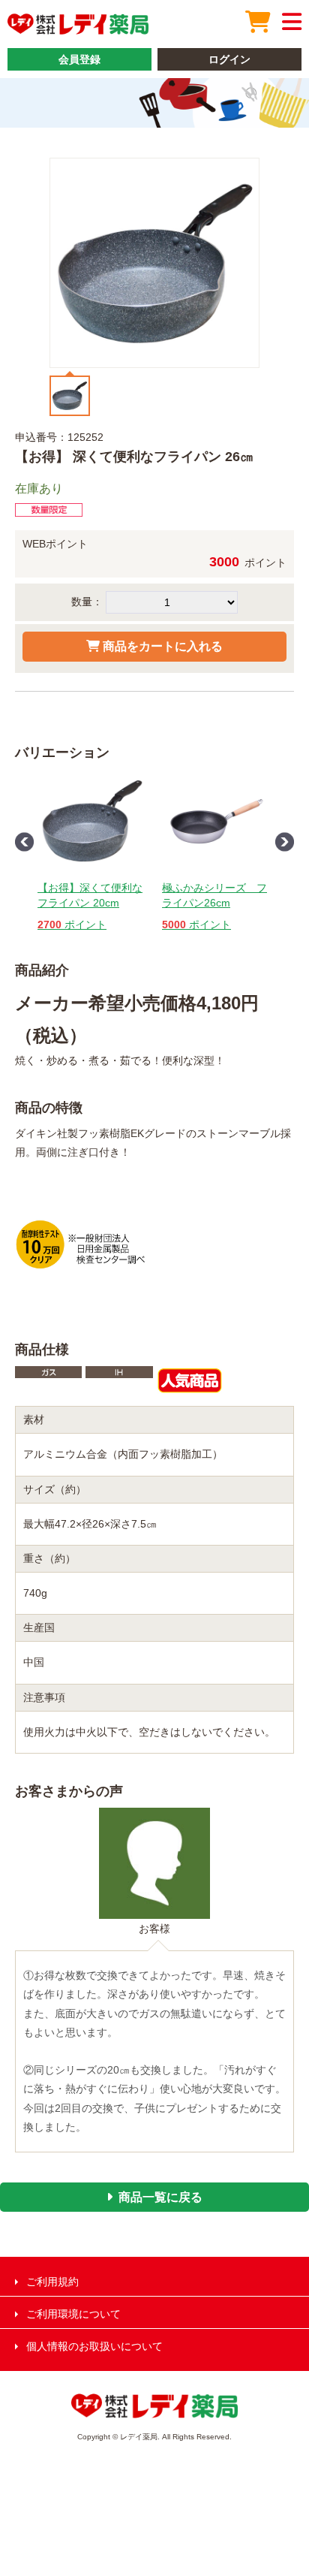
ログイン (229, 59)
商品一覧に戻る (160, 2197)
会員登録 (79, 59)
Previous (24, 842)
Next (285, 842)
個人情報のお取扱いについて (94, 2346)
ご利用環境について (73, 2314)
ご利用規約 (52, 2282)
